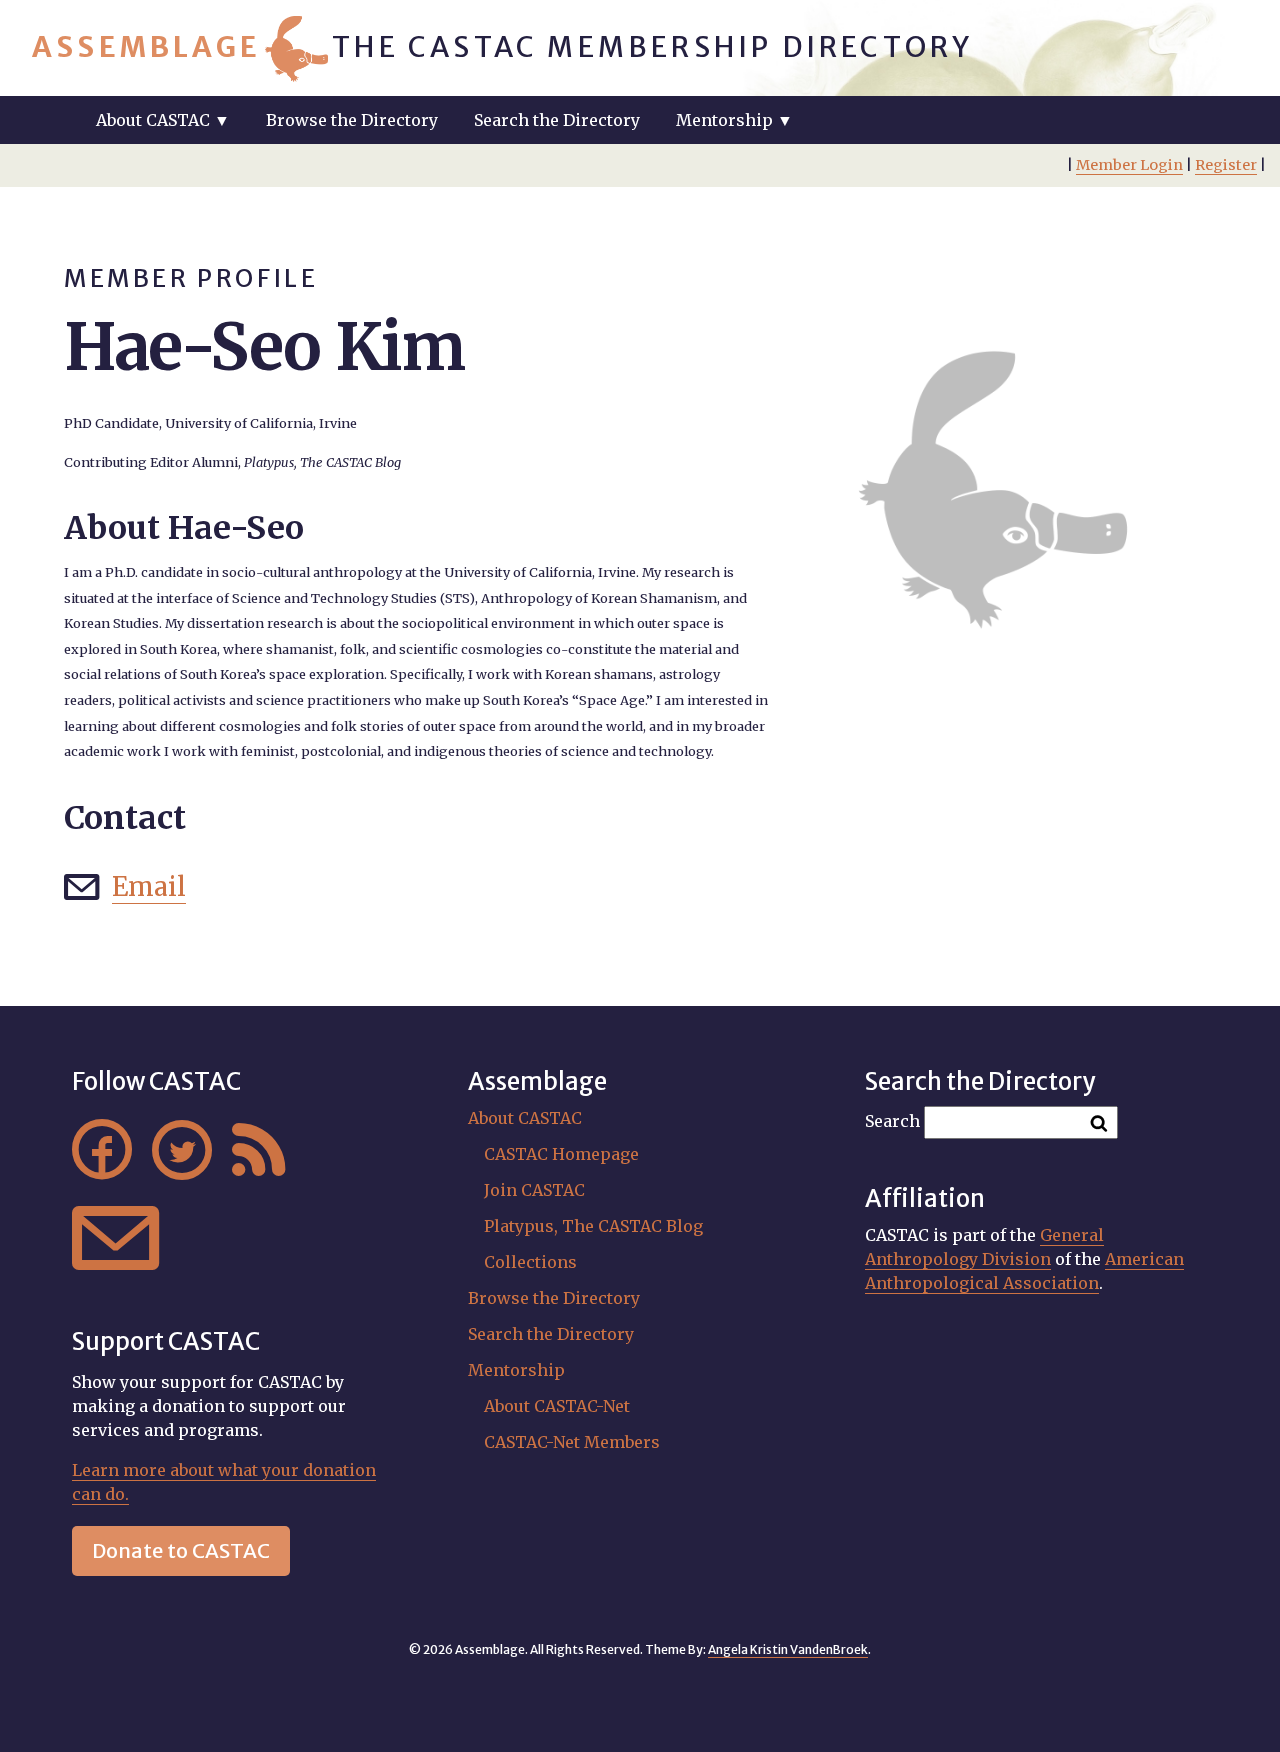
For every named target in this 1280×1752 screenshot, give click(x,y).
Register (1226, 165)
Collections (530, 1262)
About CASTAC (525, 1118)
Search (892, 1121)
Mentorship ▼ (734, 120)
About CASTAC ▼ (163, 120)
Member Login (1129, 165)
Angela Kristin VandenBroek (788, 1649)
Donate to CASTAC (181, 1550)
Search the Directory (557, 120)
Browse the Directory (352, 120)
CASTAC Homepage (561, 1154)
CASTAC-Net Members (572, 1442)
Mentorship (516, 1370)
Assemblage (146, 47)
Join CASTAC (534, 1190)
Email (149, 887)
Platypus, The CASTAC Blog (593, 1226)
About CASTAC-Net (557, 1406)
